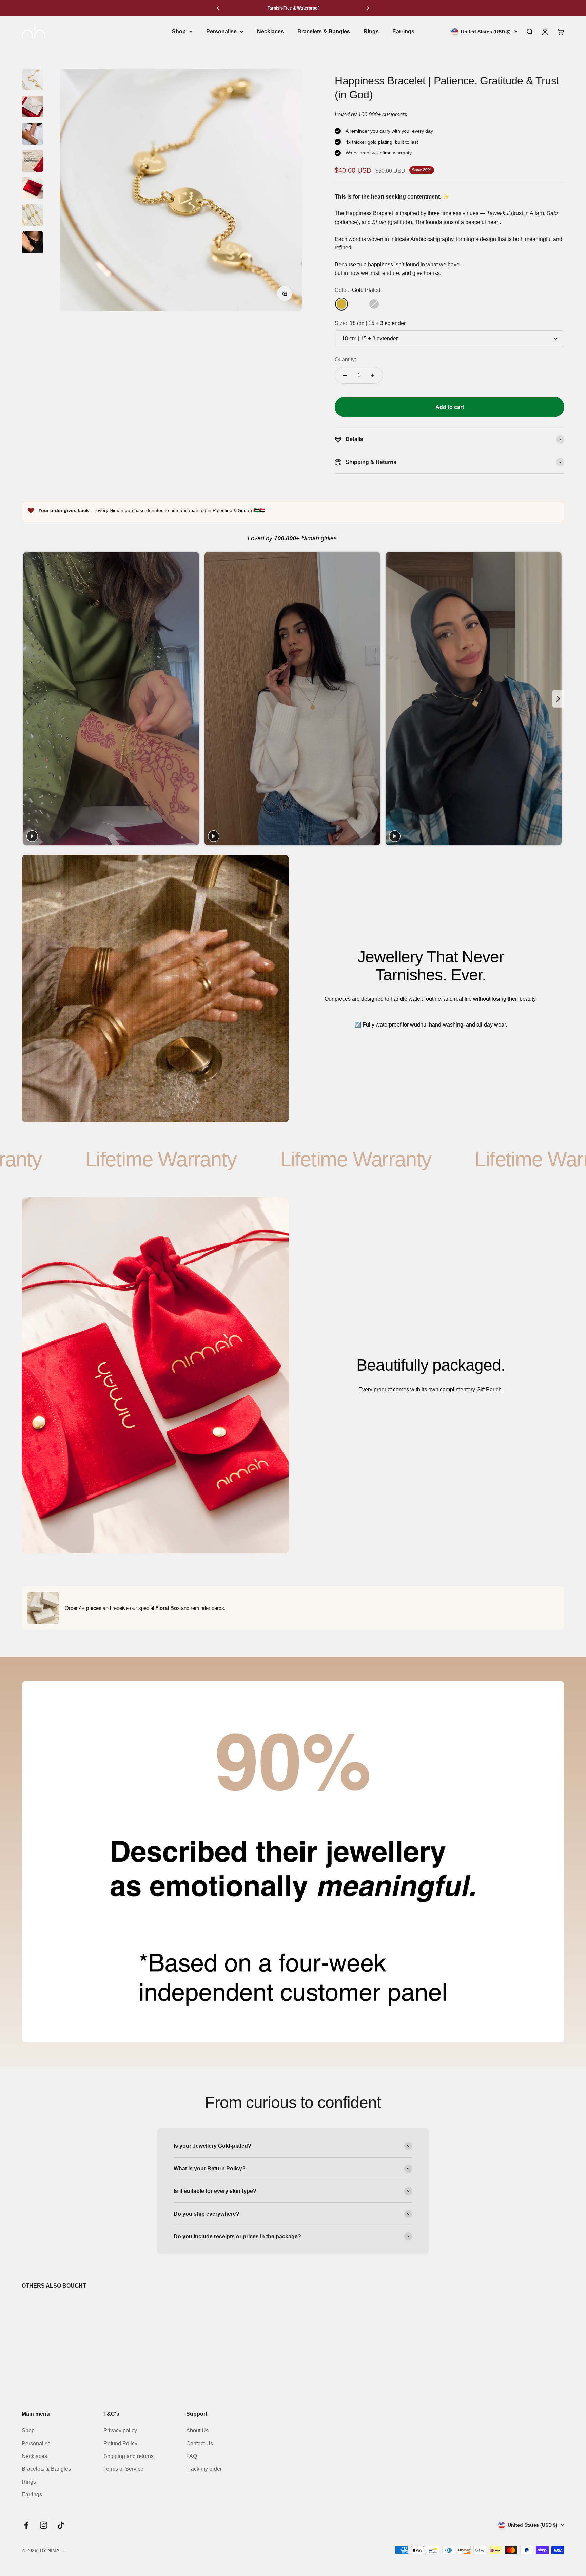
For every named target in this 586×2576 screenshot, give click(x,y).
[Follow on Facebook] (26, 2525)
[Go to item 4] (33, 162)
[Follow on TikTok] (61, 2525)
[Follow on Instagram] (44, 2525)
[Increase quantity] (373, 375)
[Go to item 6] (33, 216)
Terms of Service (123, 2469)
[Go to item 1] (33, 80)
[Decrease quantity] (345, 375)
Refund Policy (120, 2443)
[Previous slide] (28, 699)
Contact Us (200, 2443)
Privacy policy (120, 2431)
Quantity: (345, 360)
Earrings (403, 31)
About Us (197, 2431)
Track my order (204, 2469)
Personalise (221, 31)
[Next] (368, 8)
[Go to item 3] (33, 135)
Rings (371, 31)
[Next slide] (558, 699)
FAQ (192, 2456)
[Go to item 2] (33, 108)
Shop (179, 31)
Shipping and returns (129, 2456)
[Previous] (218, 8)
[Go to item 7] (33, 243)
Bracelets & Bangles (324, 31)
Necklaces (270, 31)
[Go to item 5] (33, 189)
